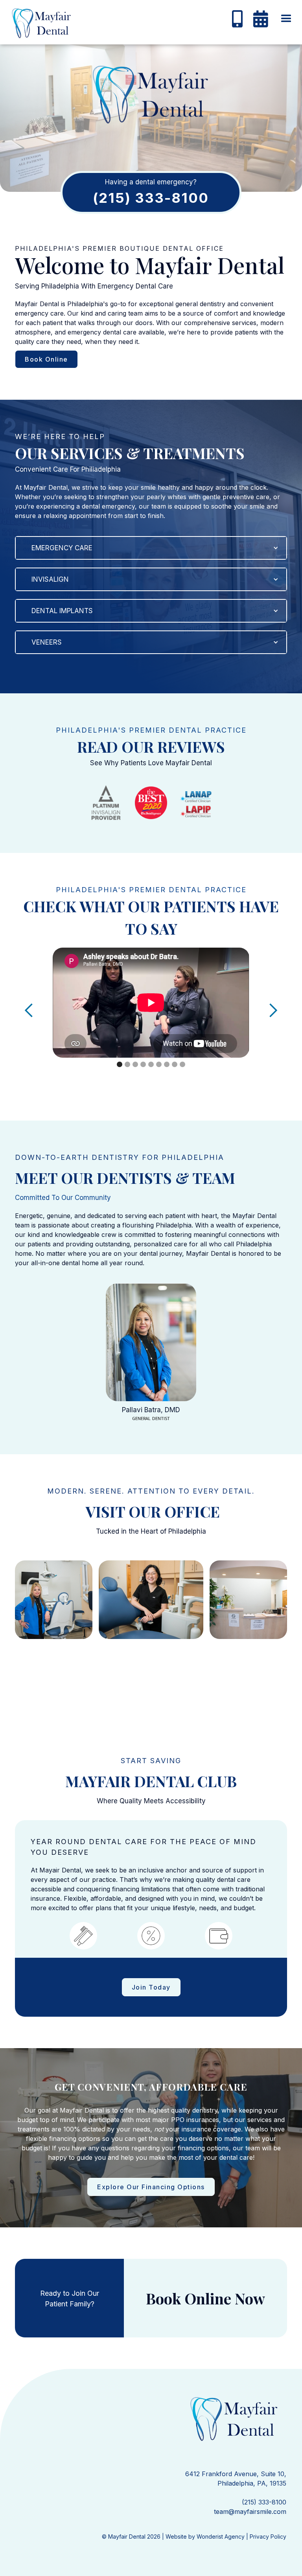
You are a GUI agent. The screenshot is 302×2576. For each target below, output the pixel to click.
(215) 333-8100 (264, 2502)
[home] (37, 24)
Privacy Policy (268, 2536)
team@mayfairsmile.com (250, 2512)
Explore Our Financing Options (151, 2187)
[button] (286, 19)
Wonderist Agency (221, 2536)
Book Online (46, 359)
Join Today (151, 1987)
